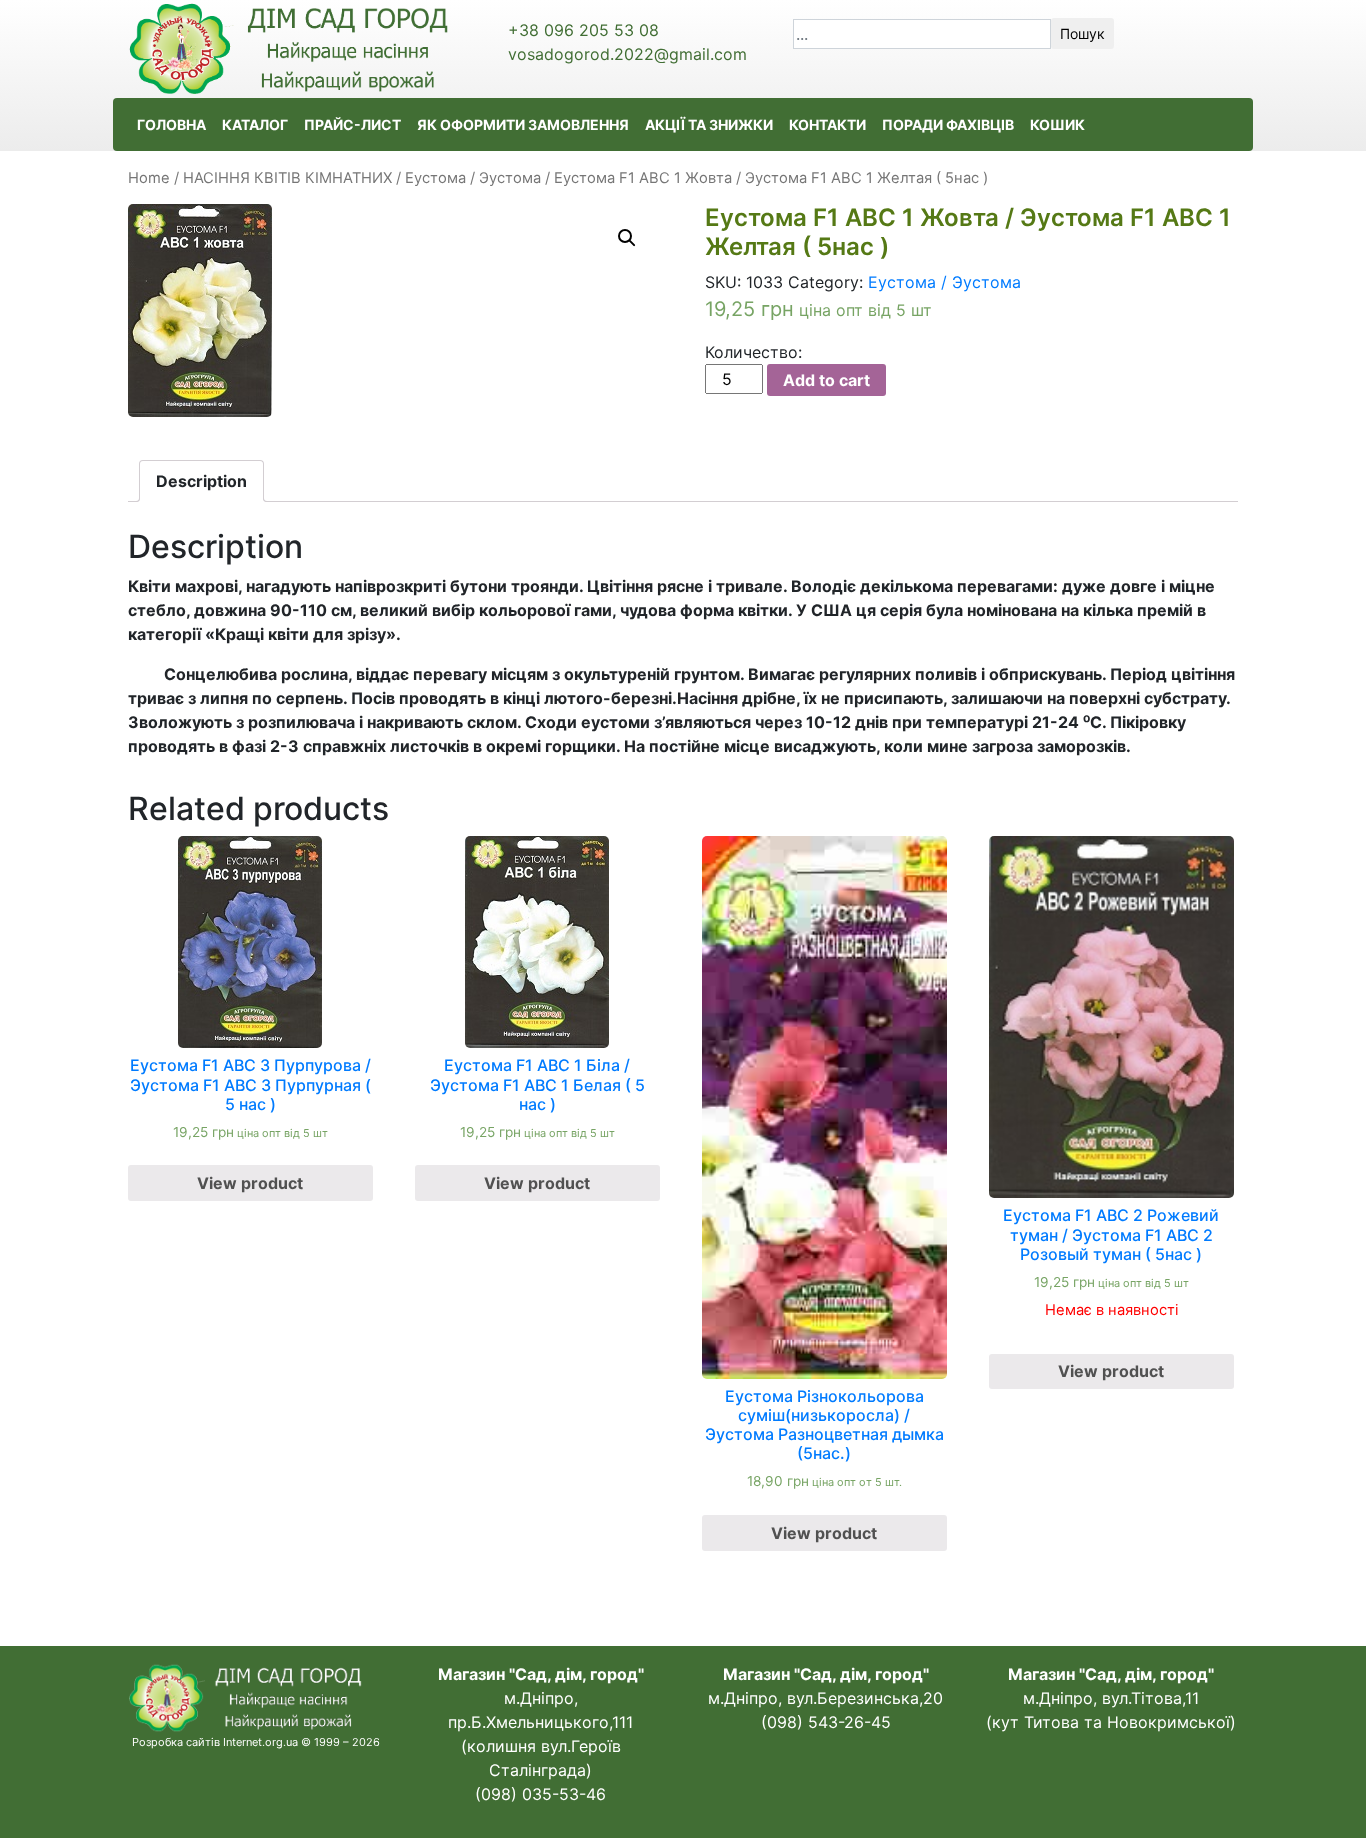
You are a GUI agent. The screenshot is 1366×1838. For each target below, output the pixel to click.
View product (250, 1183)
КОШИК (1057, 124)
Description (201, 481)
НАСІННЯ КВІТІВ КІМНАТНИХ (287, 178)
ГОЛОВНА (171, 124)
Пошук (1082, 33)
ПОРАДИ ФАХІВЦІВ (948, 124)
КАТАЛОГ (255, 124)
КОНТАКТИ (827, 124)
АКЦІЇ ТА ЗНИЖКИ (709, 124)
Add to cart (826, 380)
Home (149, 178)
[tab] (201, 481)
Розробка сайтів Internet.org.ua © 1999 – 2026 (256, 1742)
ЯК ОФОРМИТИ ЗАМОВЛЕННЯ (523, 124)
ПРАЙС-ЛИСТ (352, 124)
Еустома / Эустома (473, 178)
